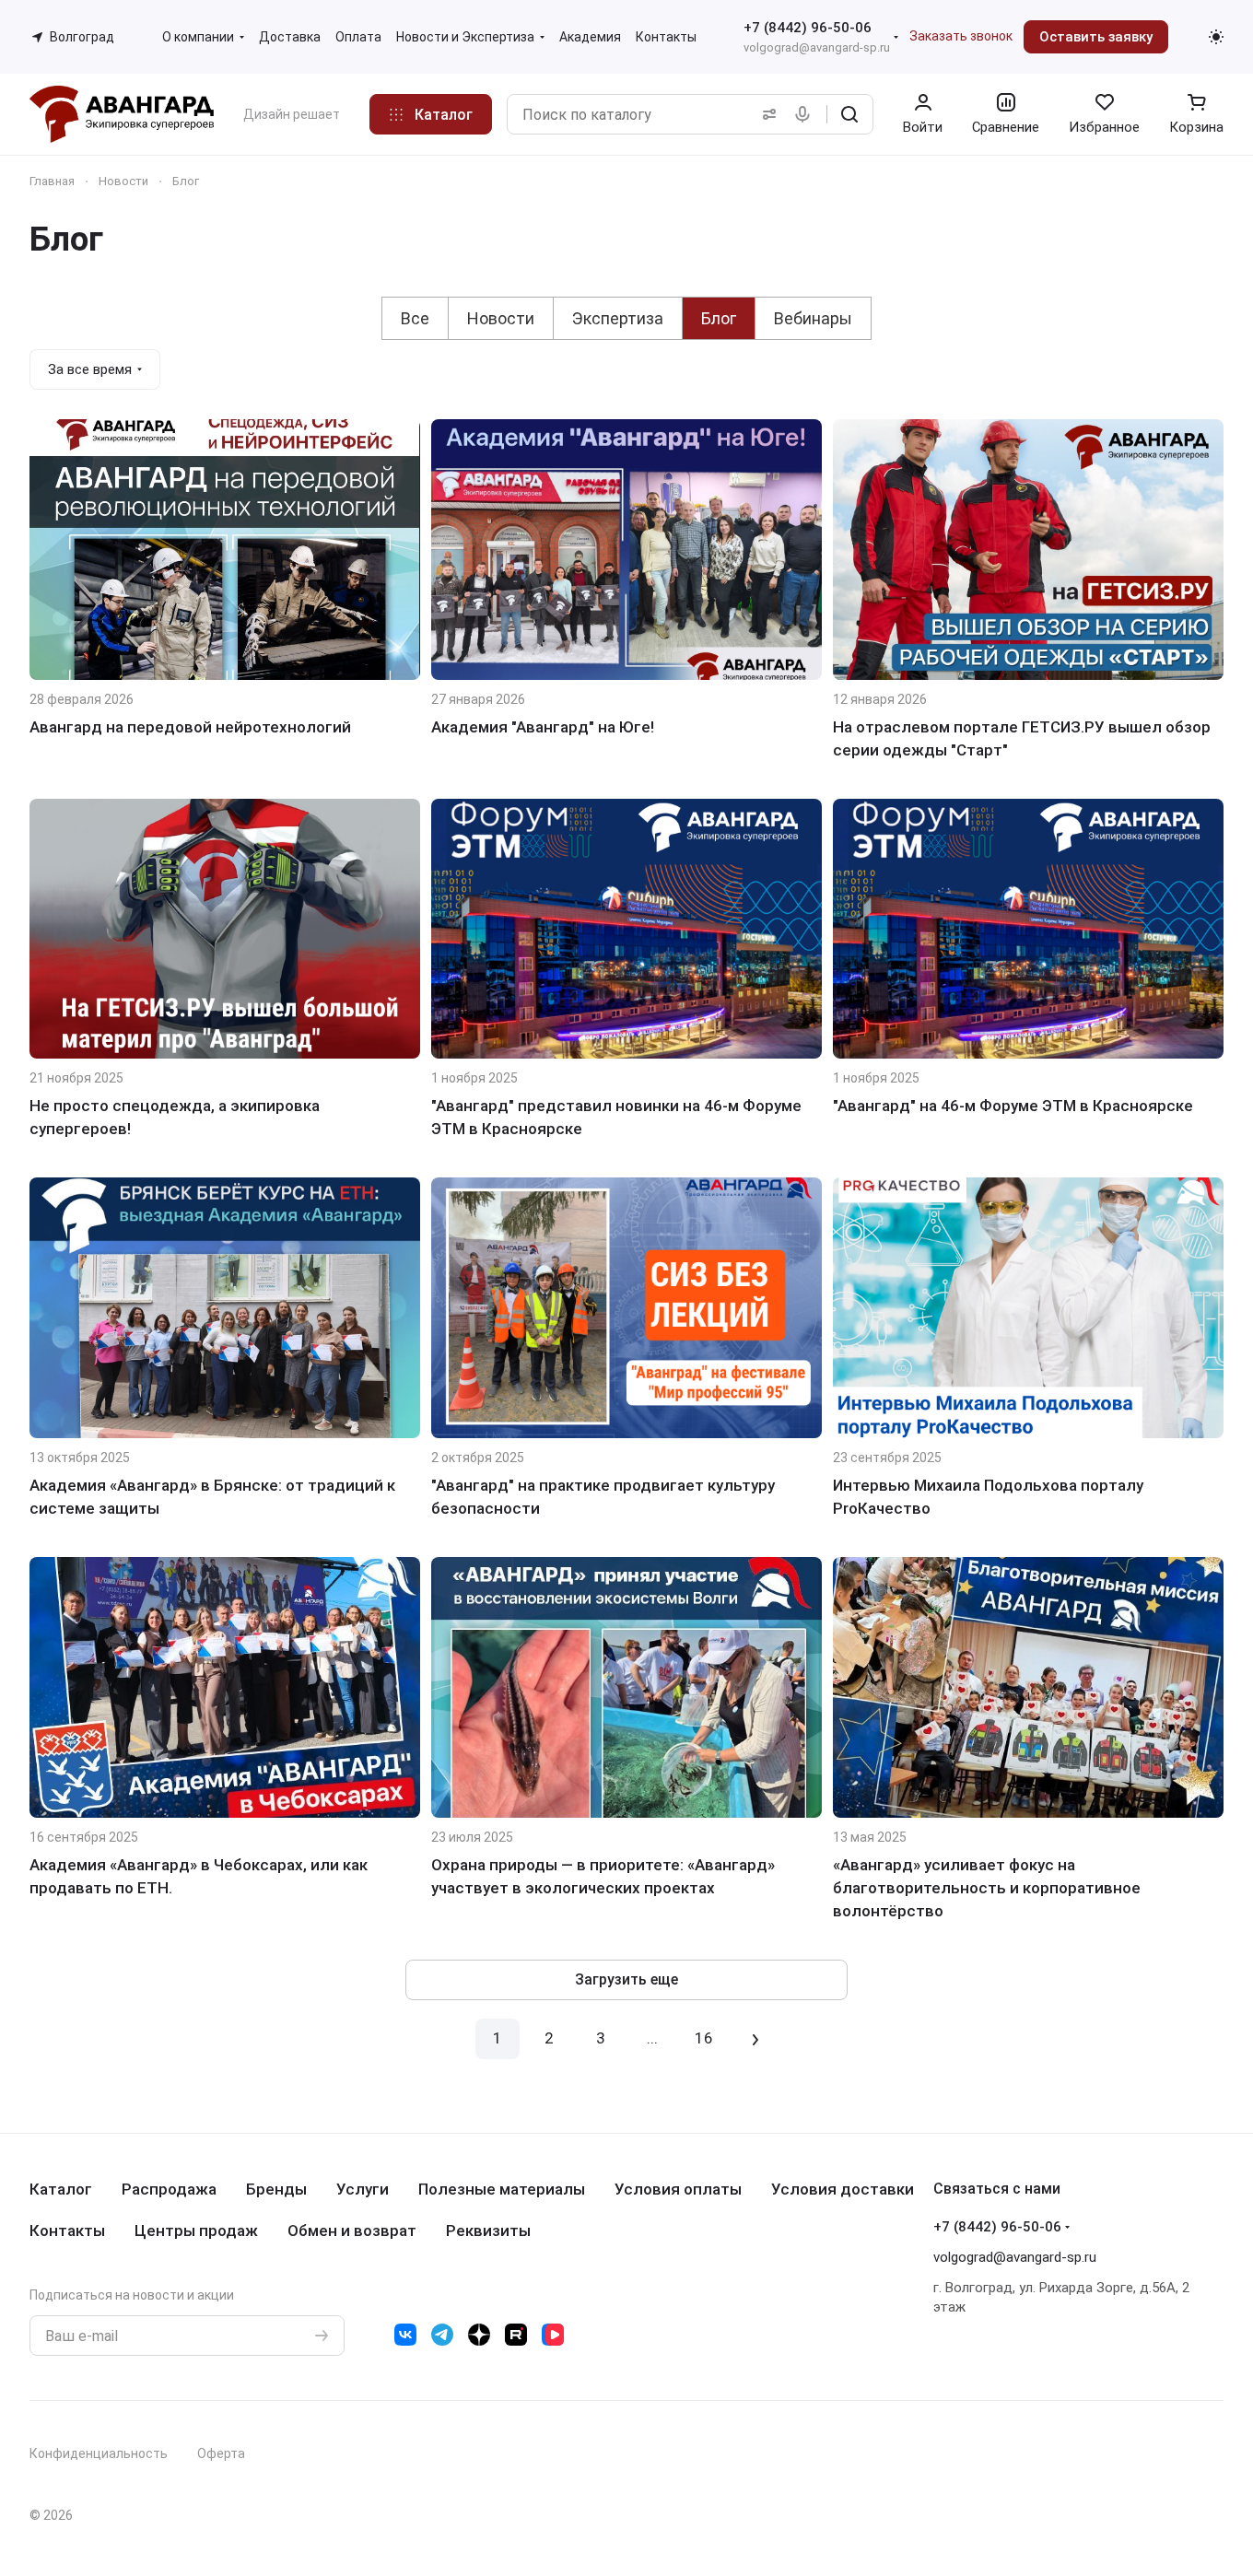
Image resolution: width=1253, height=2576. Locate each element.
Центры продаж (196, 2231)
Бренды (276, 2189)
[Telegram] (442, 2335)
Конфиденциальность (99, 2453)
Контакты (67, 2231)
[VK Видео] (553, 2335)
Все (415, 318)
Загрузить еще (626, 1979)
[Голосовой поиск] (806, 114)
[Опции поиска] (766, 114)
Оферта (221, 2453)
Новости (501, 318)
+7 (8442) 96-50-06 (808, 28)
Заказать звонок (961, 36)
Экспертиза (618, 318)
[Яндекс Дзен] (479, 2335)
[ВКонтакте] (405, 2335)
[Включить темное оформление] (1216, 37)
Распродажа (169, 2189)
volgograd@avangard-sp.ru (817, 47)
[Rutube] (516, 2335)
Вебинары (813, 318)
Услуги (363, 2189)
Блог (719, 318)
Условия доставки (843, 2189)
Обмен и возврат (352, 2231)
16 (704, 2038)
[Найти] (849, 114)
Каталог (61, 2189)
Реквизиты (488, 2231)
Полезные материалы (502, 2189)
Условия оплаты (678, 2189)
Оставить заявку (1096, 37)
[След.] (755, 2039)
